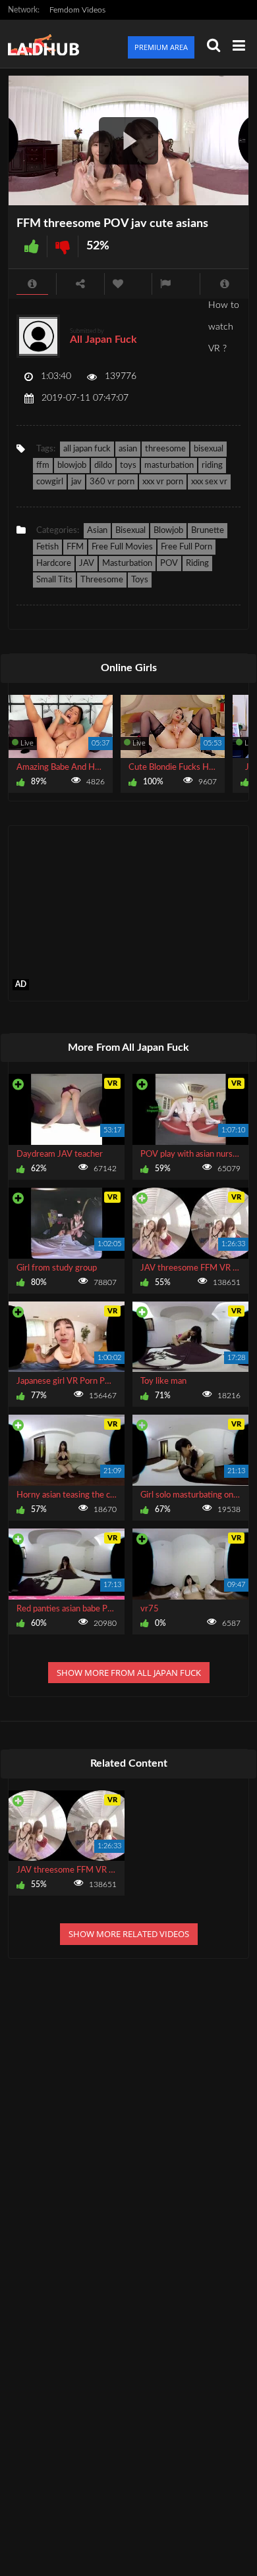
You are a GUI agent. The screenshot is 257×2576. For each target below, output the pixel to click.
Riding (197, 564)
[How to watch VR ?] (224, 284)
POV (169, 564)
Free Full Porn (186, 547)
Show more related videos (129, 1934)
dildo (103, 466)
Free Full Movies (122, 547)
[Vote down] (63, 246)
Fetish (47, 547)
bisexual (209, 449)
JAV (87, 564)
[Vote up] (32, 246)
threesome (165, 449)
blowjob (72, 466)
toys (128, 466)
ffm (43, 466)
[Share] (80, 284)
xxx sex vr (209, 482)
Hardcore (54, 564)
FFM (75, 547)
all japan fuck (87, 449)
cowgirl (50, 482)
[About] (32, 284)
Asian (97, 531)
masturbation (169, 466)
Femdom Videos (77, 10)
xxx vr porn (163, 482)
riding (212, 466)
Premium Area (161, 47)
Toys (140, 580)
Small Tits (54, 580)
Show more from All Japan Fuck (129, 1673)
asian (128, 449)
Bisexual (130, 531)
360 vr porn (112, 482)
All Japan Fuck (103, 340)
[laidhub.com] (47, 44)
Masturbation (127, 564)
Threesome (102, 580)
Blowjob (168, 531)
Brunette (208, 531)
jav (76, 482)
